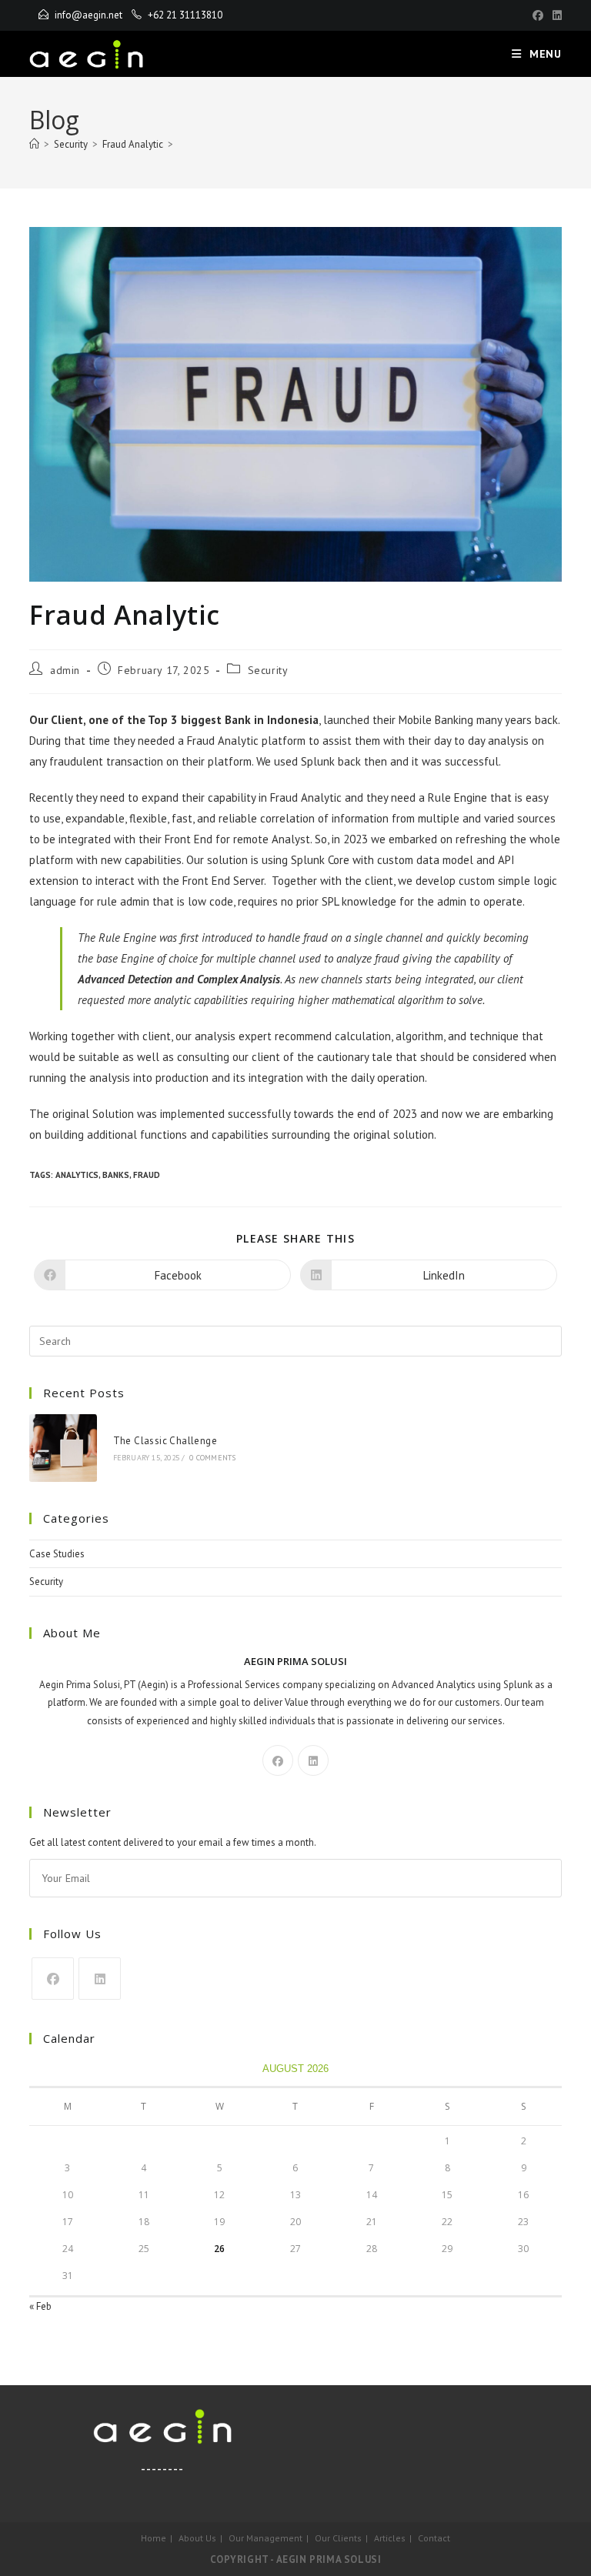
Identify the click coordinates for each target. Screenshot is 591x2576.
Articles (390, 2538)
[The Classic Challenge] (63, 1448)
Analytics (77, 1175)
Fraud (147, 1175)
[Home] (34, 144)
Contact (434, 2538)
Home (154, 2538)
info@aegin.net (88, 15)
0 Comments (212, 1458)
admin (65, 670)
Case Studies (57, 1554)
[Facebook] (538, 15)
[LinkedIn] (555, 15)
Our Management (265, 2538)
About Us (197, 2538)
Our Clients (338, 2538)
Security (268, 670)
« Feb (40, 2306)
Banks (116, 1175)
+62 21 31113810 (185, 15)
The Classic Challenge (165, 1441)
